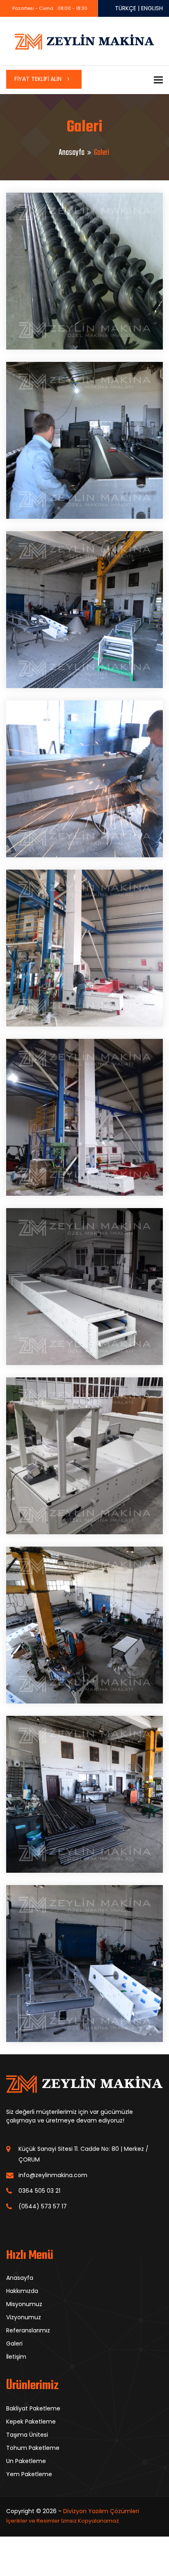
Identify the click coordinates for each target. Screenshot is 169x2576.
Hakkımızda (22, 2291)
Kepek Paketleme (31, 2422)
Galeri (14, 2343)
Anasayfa (72, 153)
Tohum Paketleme (33, 2448)
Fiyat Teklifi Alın (39, 79)
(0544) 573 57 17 (43, 2206)
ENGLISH (152, 8)
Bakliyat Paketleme (33, 2408)
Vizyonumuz (24, 2317)
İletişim (16, 2357)
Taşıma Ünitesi (27, 2435)
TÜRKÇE (126, 8)
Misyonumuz (24, 2304)
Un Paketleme (26, 2461)
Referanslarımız (28, 2330)
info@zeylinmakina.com (53, 2175)
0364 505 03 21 (39, 2191)
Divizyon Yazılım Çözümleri (101, 2511)
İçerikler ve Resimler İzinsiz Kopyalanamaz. (63, 2521)
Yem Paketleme (29, 2474)
